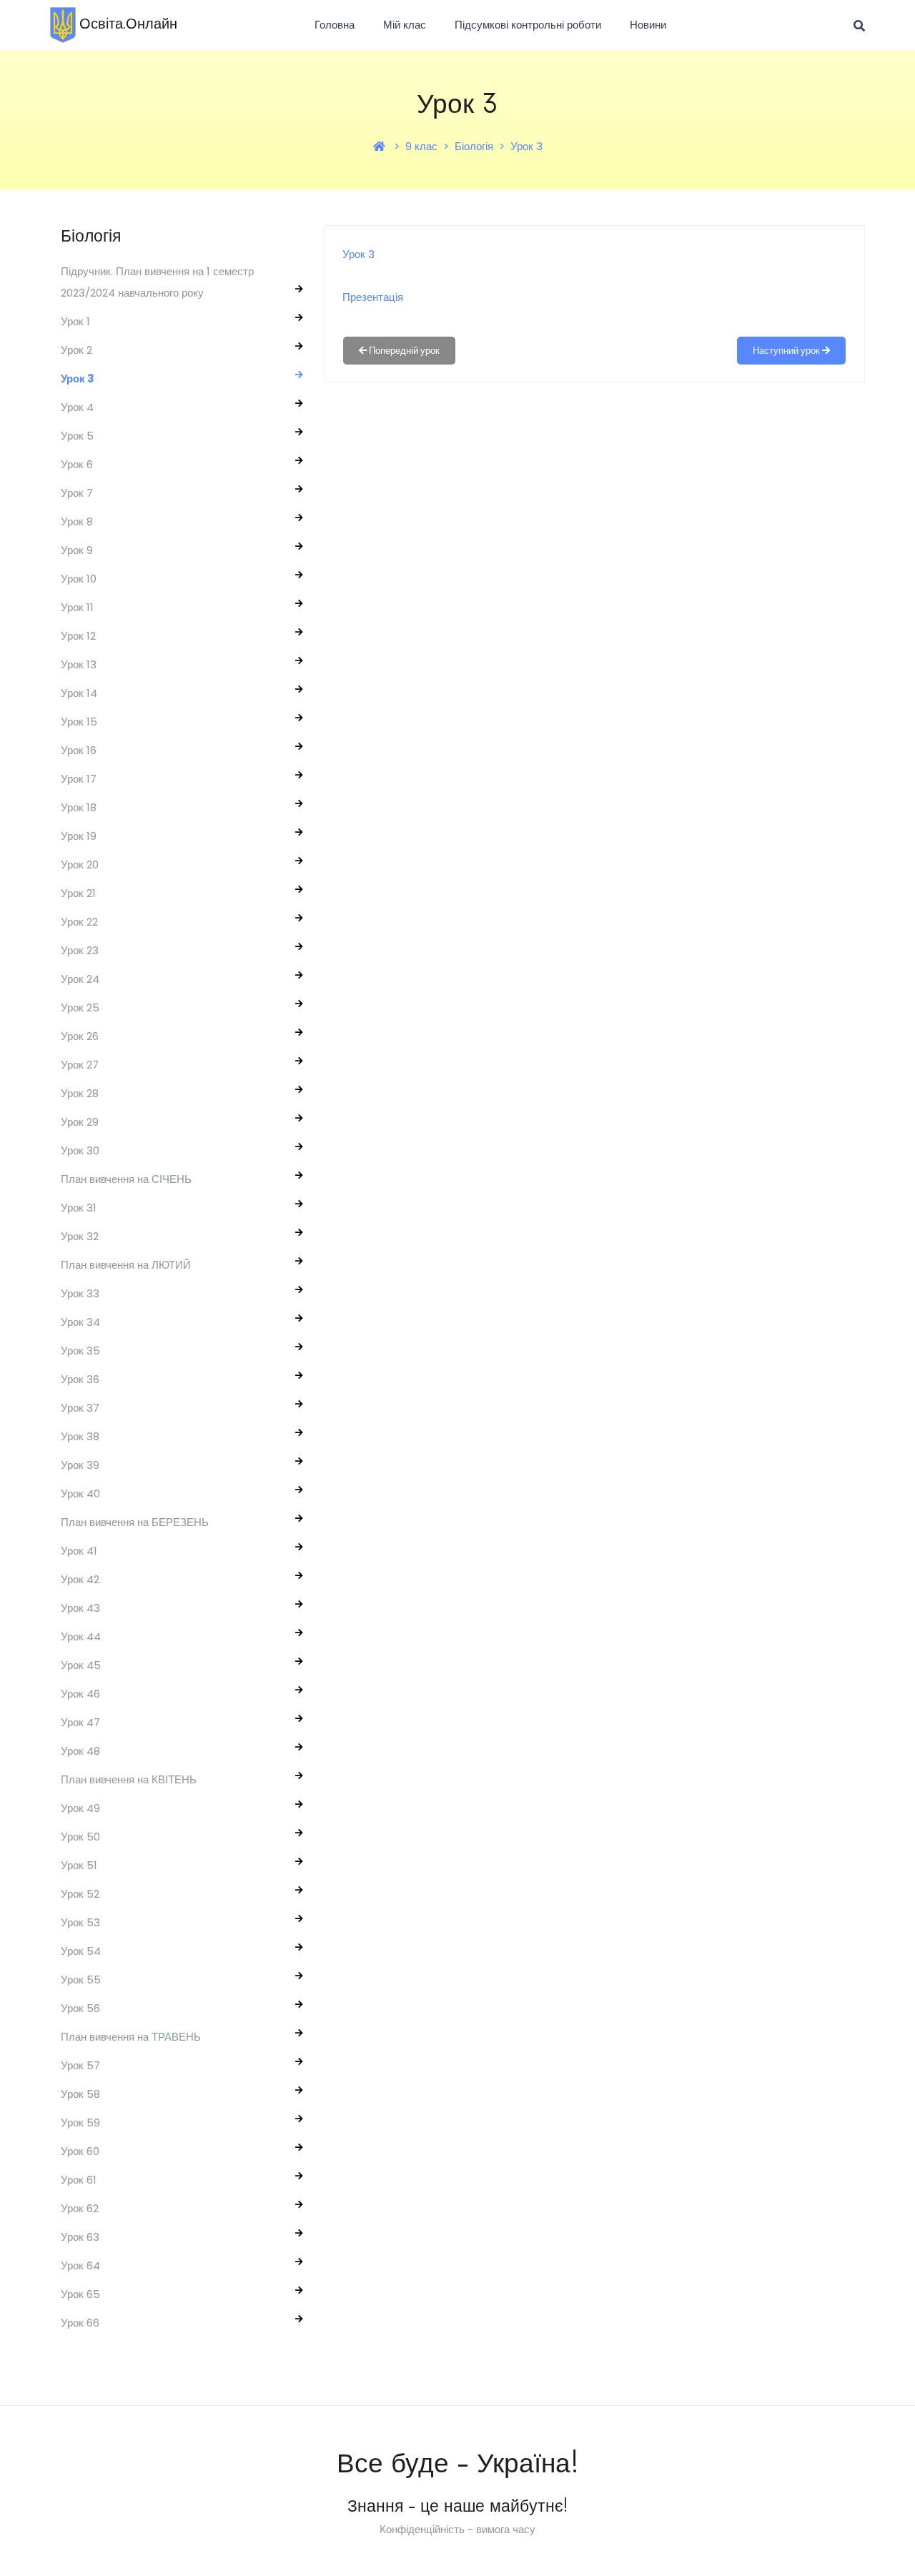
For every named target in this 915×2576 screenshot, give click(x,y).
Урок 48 (80, 1751)
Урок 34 (80, 1322)
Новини (648, 25)
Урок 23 (80, 950)
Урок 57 (80, 2065)
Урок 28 (80, 1093)
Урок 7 (77, 493)
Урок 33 (80, 1293)
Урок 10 (79, 579)
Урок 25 (80, 1007)
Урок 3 (526, 146)
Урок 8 (77, 521)
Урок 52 (80, 1894)
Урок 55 (81, 1980)
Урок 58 (80, 2094)
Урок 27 (80, 1065)
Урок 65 (80, 2294)
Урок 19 (79, 836)
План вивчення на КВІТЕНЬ (129, 1779)
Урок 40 (80, 1493)
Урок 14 (79, 693)
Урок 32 (80, 1236)
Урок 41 (79, 1551)
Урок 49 (80, 1808)
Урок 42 (80, 1579)
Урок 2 (76, 350)
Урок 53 (80, 1922)
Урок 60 (80, 2151)
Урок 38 (80, 1436)
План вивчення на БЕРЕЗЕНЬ (135, 1522)
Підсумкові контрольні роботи (528, 25)
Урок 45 (81, 1665)
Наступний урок (787, 351)
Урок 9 (77, 550)
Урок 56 (80, 2008)
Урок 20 (80, 865)
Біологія (474, 146)
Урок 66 (80, 2323)
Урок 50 (80, 1837)
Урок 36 (80, 1379)
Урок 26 (80, 1036)
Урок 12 (78, 636)
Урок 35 (80, 1351)
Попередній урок (403, 351)
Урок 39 (80, 1465)
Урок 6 (77, 464)
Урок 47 (80, 1722)
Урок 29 (80, 1122)
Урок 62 (80, 2208)
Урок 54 (81, 1951)
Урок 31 (79, 1208)
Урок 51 (79, 1865)
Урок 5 (77, 436)
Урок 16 (79, 750)
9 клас (421, 146)
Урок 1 (75, 321)
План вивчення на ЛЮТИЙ (126, 1265)
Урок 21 (78, 893)
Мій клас (405, 25)
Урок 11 (77, 607)
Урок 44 (81, 1636)
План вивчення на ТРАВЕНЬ (131, 2037)
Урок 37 (80, 1408)
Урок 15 (79, 722)
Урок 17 (79, 779)
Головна (335, 25)
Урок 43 (80, 1608)
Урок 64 (80, 2265)
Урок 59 (80, 2122)
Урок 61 (79, 2180)
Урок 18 (79, 807)
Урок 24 (80, 979)
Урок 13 (79, 664)
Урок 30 (80, 1150)
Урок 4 (77, 407)
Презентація (373, 297)
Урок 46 (80, 1694)
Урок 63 (80, 2237)
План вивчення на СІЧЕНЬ (126, 1179)
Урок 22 (79, 922)
